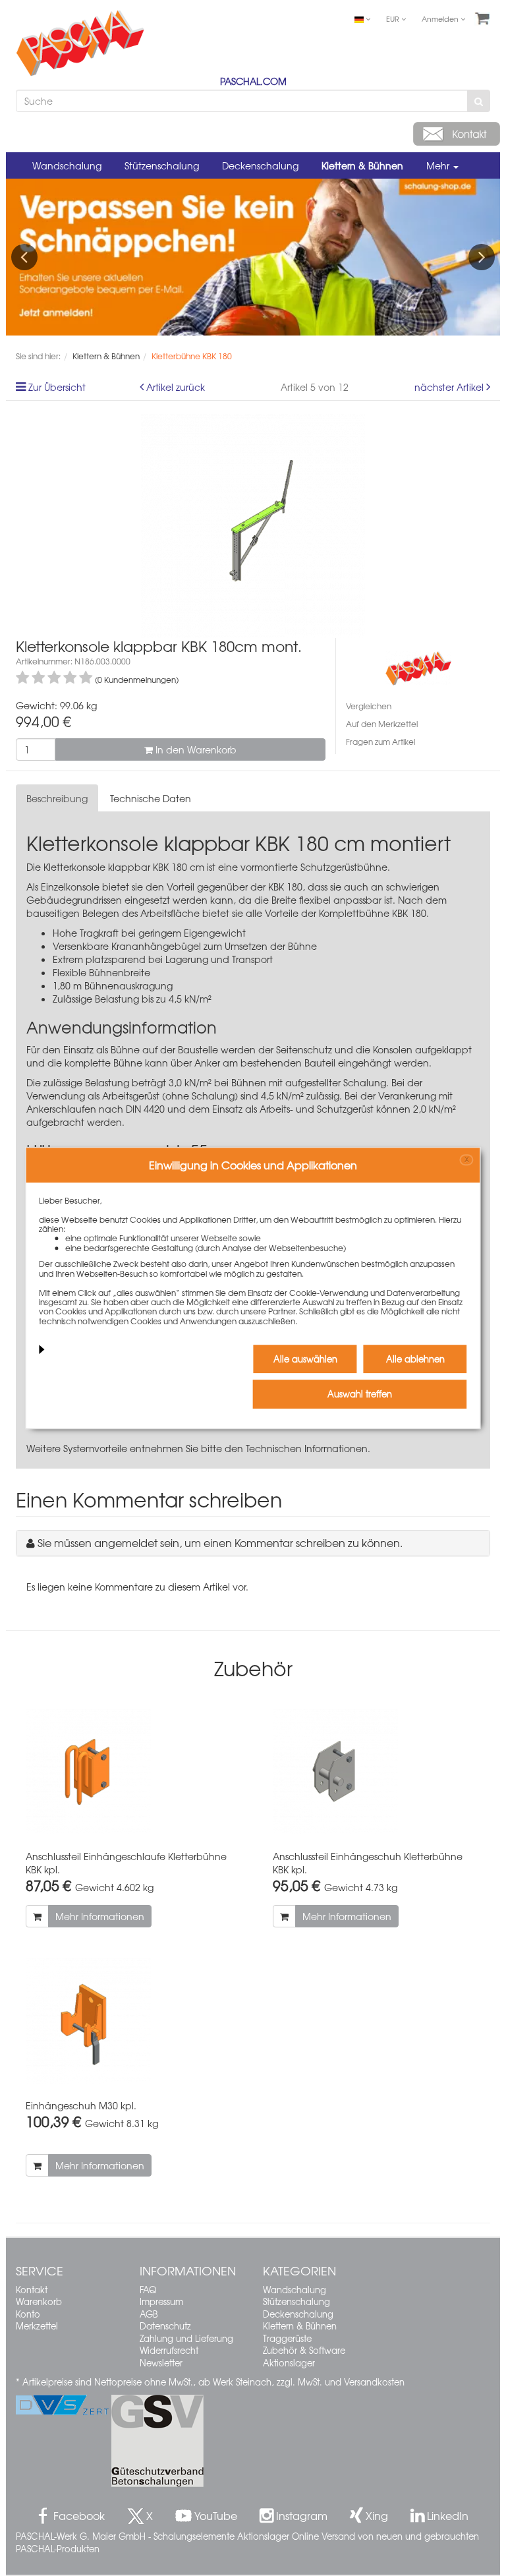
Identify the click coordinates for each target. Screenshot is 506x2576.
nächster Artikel (450, 387)
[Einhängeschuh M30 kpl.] (129, 2021)
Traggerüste (287, 2338)
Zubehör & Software (304, 2350)
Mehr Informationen (100, 1916)
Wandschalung (67, 165)
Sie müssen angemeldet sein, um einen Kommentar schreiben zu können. (220, 1542)
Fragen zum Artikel (380, 742)
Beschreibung (57, 798)
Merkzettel (37, 2326)
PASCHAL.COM (253, 81)
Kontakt (32, 2290)
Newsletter (161, 2363)
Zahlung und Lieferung (186, 2338)
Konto (28, 2314)
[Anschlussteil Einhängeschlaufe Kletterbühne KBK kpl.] (129, 1772)
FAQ (148, 2290)
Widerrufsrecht (169, 2350)
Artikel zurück (176, 387)
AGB (149, 2314)
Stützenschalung (162, 165)
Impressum (161, 2301)
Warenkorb (39, 2301)
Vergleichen (369, 706)
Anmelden (441, 18)
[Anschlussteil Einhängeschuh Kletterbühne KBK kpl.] (377, 1772)
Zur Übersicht (57, 387)
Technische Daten (151, 798)
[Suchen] (479, 101)
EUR (394, 18)
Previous (24, 257)
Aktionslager (289, 2363)
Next (482, 257)
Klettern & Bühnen (362, 165)
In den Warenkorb (195, 749)
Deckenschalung (260, 165)
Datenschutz (165, 2326)
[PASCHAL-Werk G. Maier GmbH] (418, 667)
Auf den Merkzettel (382, 724)
